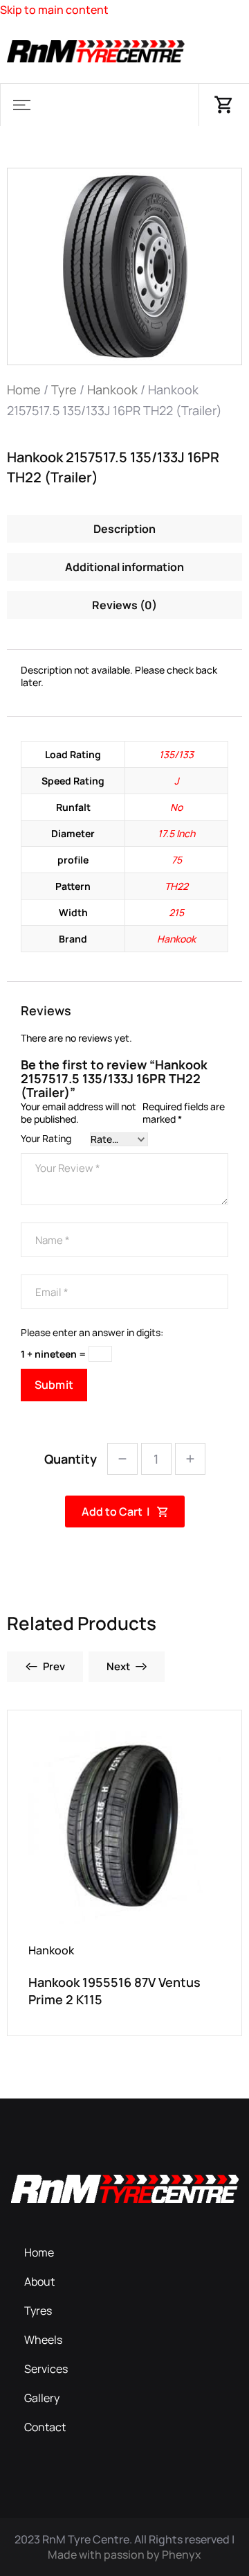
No (176, 807)
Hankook (112, 389)
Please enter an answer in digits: (92, 1333)
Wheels (43, 2340)
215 (176, 912)
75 (177, 860)
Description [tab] (124, 529)
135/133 (176, 754)
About (39, 2281)
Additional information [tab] (124, 567)
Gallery (42, 2398)
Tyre (64, 389)
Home (24, 389)
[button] (21, 105)
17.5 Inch (176, 833)
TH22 (176, 886)
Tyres (38, 2311)
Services (46, 2369)
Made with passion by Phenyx (124, 2555)
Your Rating (46, 1139)
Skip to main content (54, 10)
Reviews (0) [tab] (124, 605)
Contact (45, 2427)
